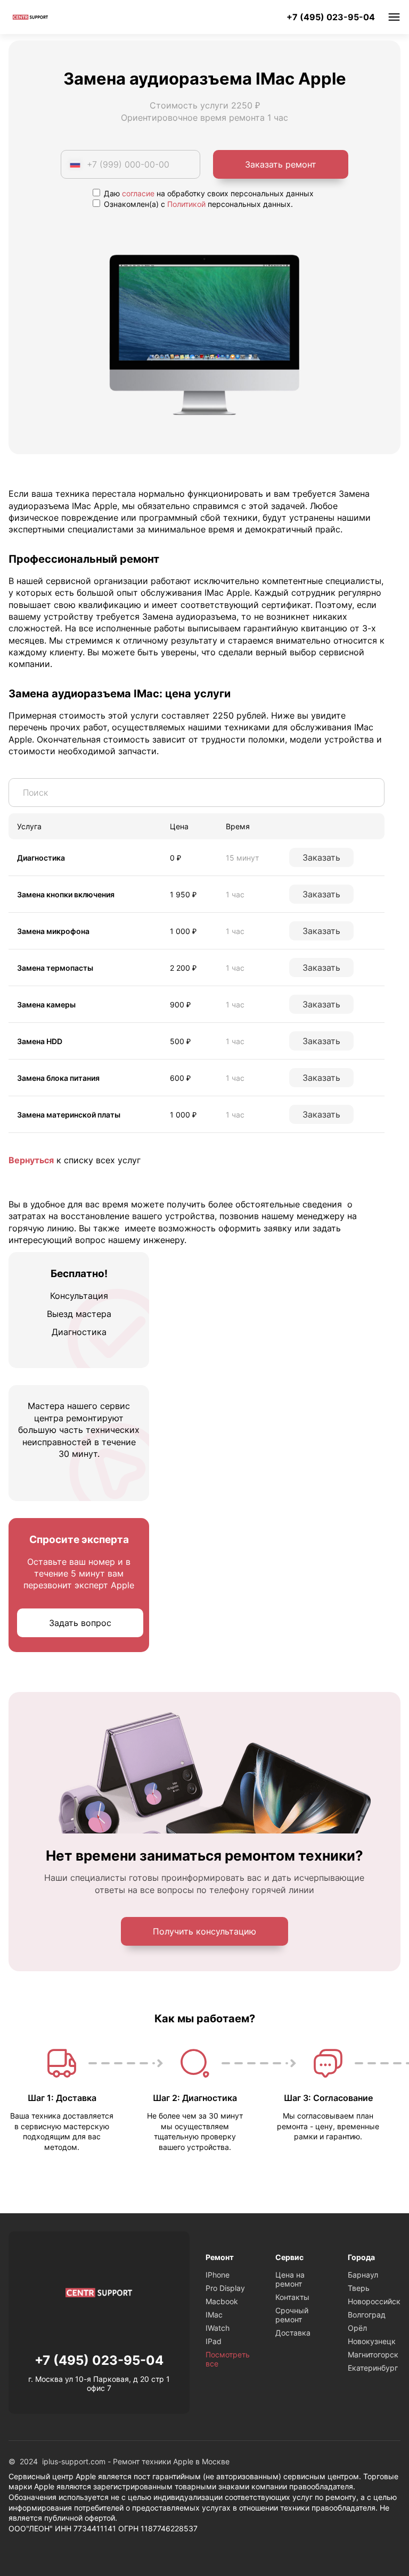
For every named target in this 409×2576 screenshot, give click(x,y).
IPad (214, 2341)
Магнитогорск (373, 2354)
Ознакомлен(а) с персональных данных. (197, 204)
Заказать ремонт (281, 164)
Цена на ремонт (290, 2279)
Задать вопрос (80, 1623)
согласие (138, 193)
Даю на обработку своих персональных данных (208, 193)
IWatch (218, 2328)
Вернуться (31, 1160)
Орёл (357, 2328)
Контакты (292, 2297)
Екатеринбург (373, 2368)
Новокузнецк (372, 2341)
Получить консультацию (204, 1931)
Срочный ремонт (292, 2315)
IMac (214, 2315)
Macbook (222, 2301)
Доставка (293, 2333)
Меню (394, 17)
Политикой (186, 204)
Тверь (359, 2288)
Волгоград (367, 2315)
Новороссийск (374, 2301)
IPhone (218, 2275)
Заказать (321, 857)
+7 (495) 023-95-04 (331, 17)
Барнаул (363, 2275)
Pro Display (225, 2288)
